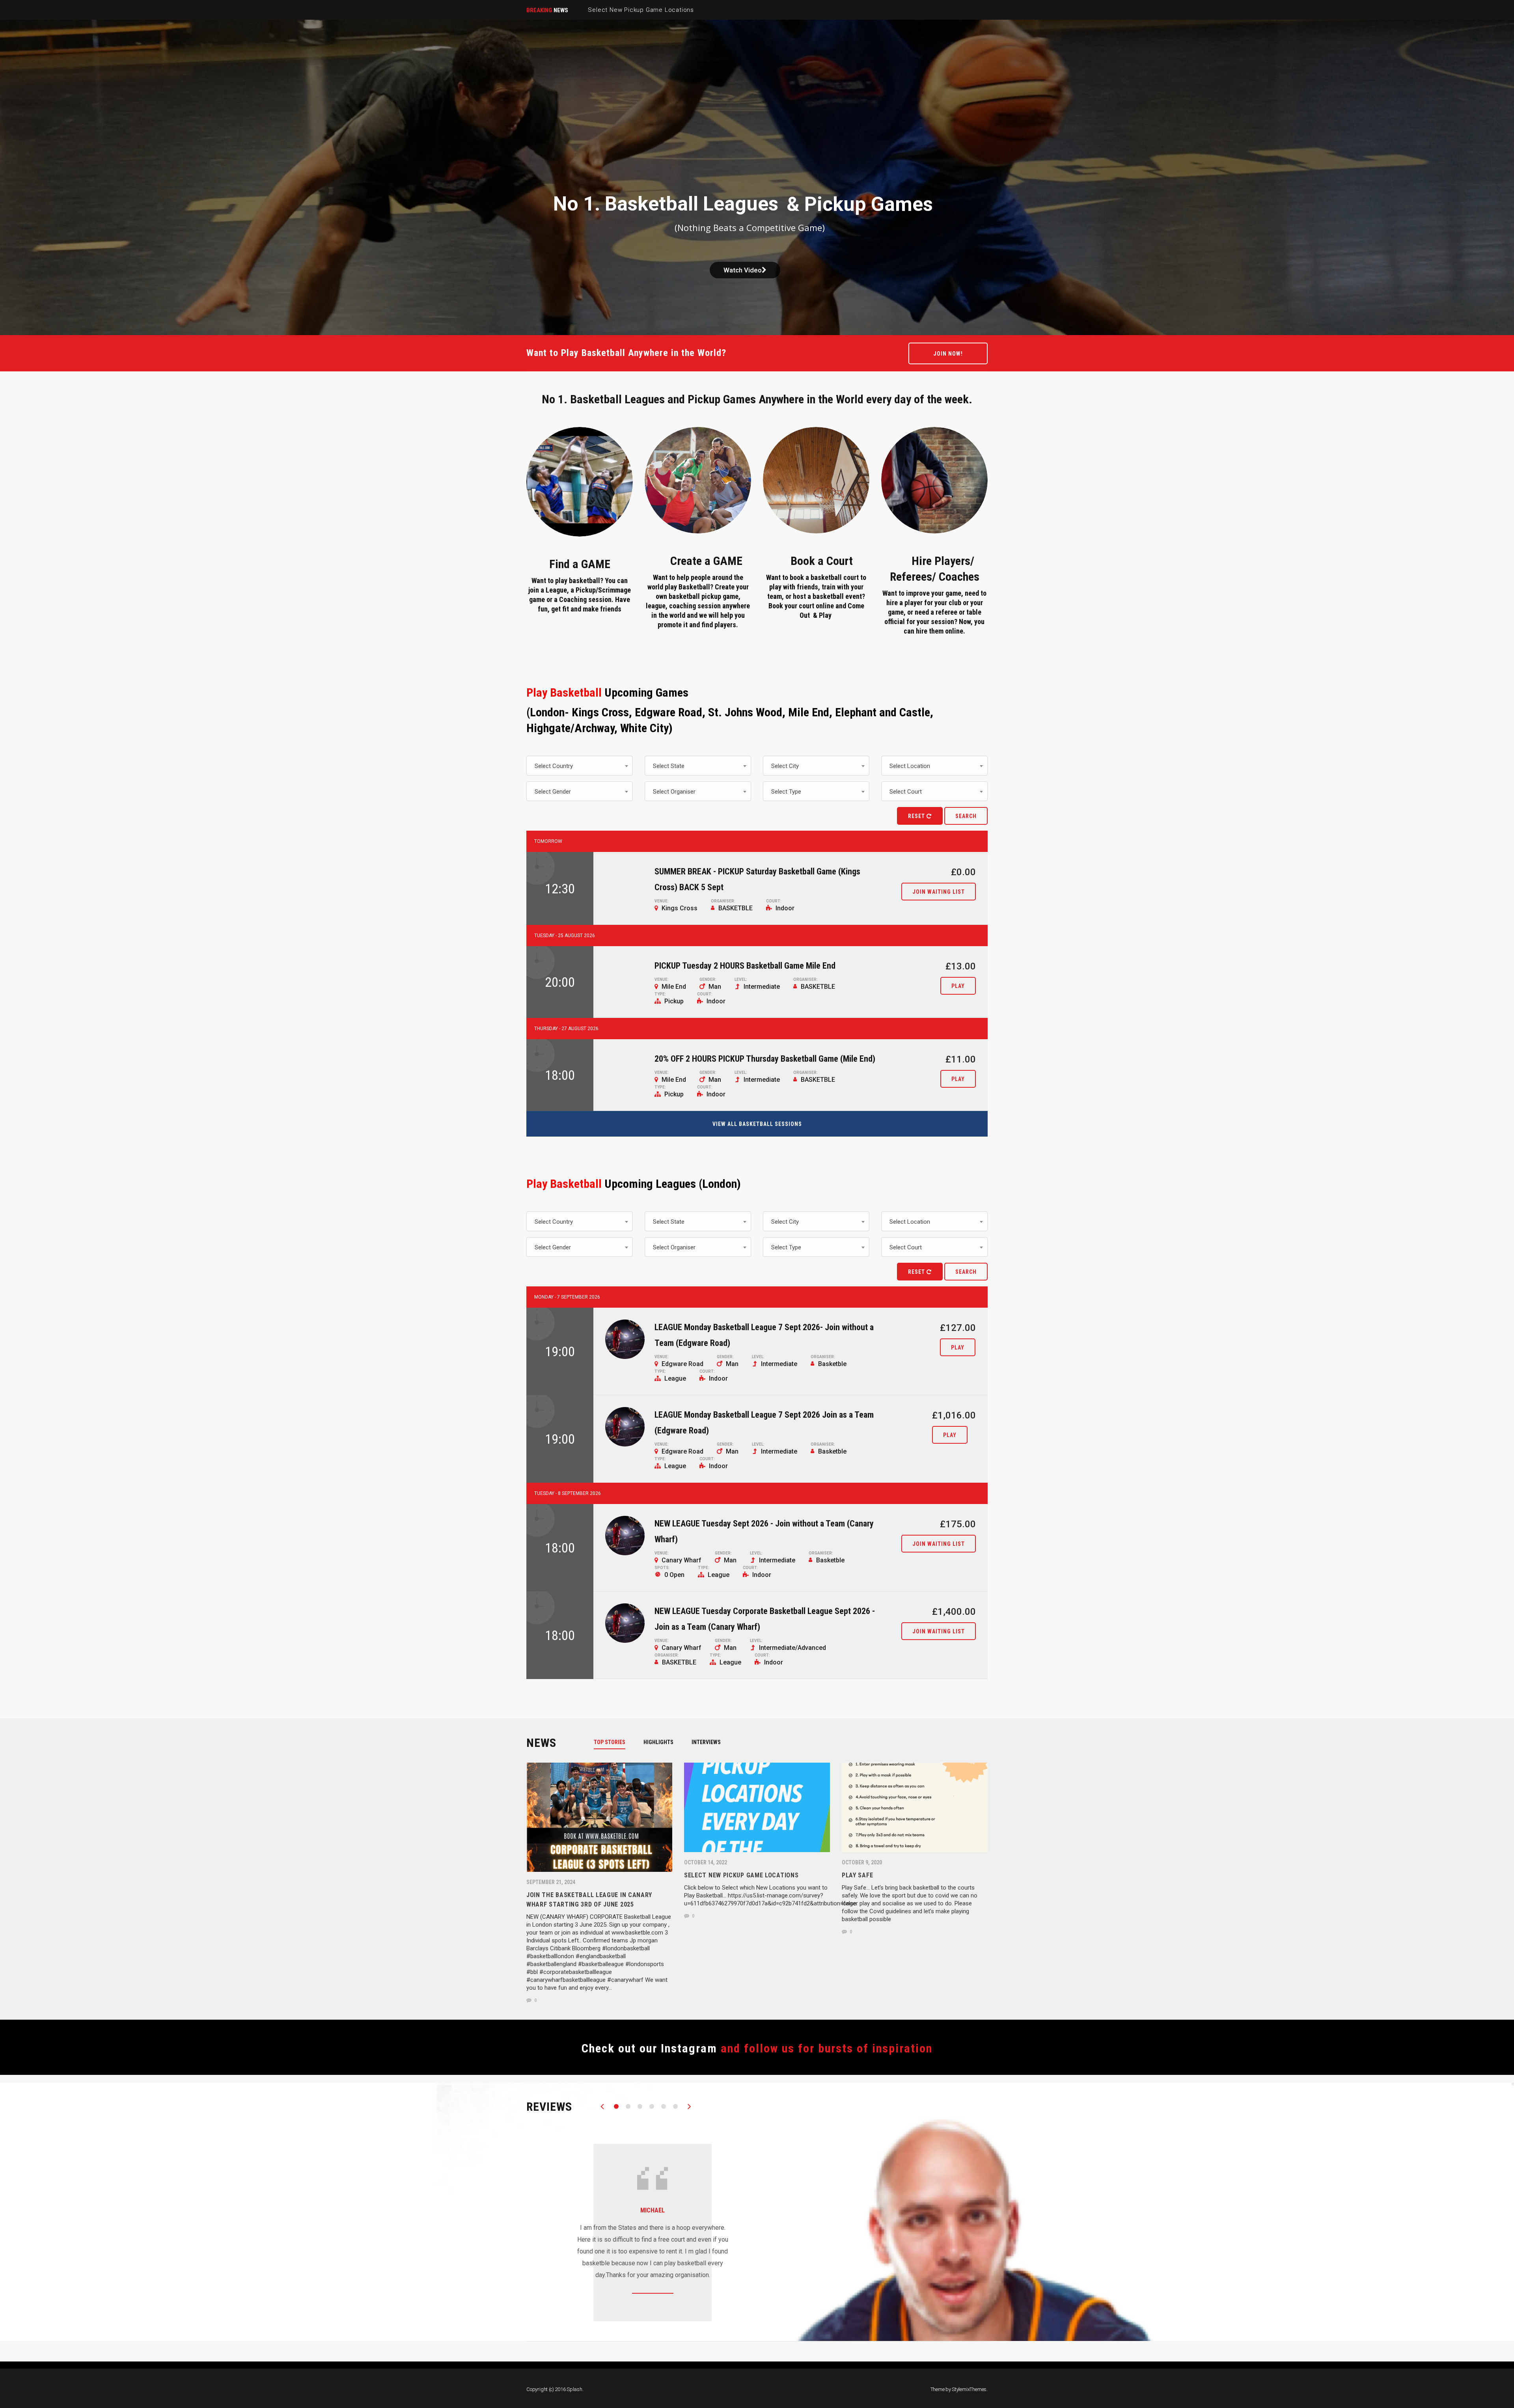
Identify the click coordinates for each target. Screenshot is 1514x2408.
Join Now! (948, 354)
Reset (917, 816)
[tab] (614, 1742)
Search (966, 816)
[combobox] (580, 766)
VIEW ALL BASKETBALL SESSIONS (757, 1124)
